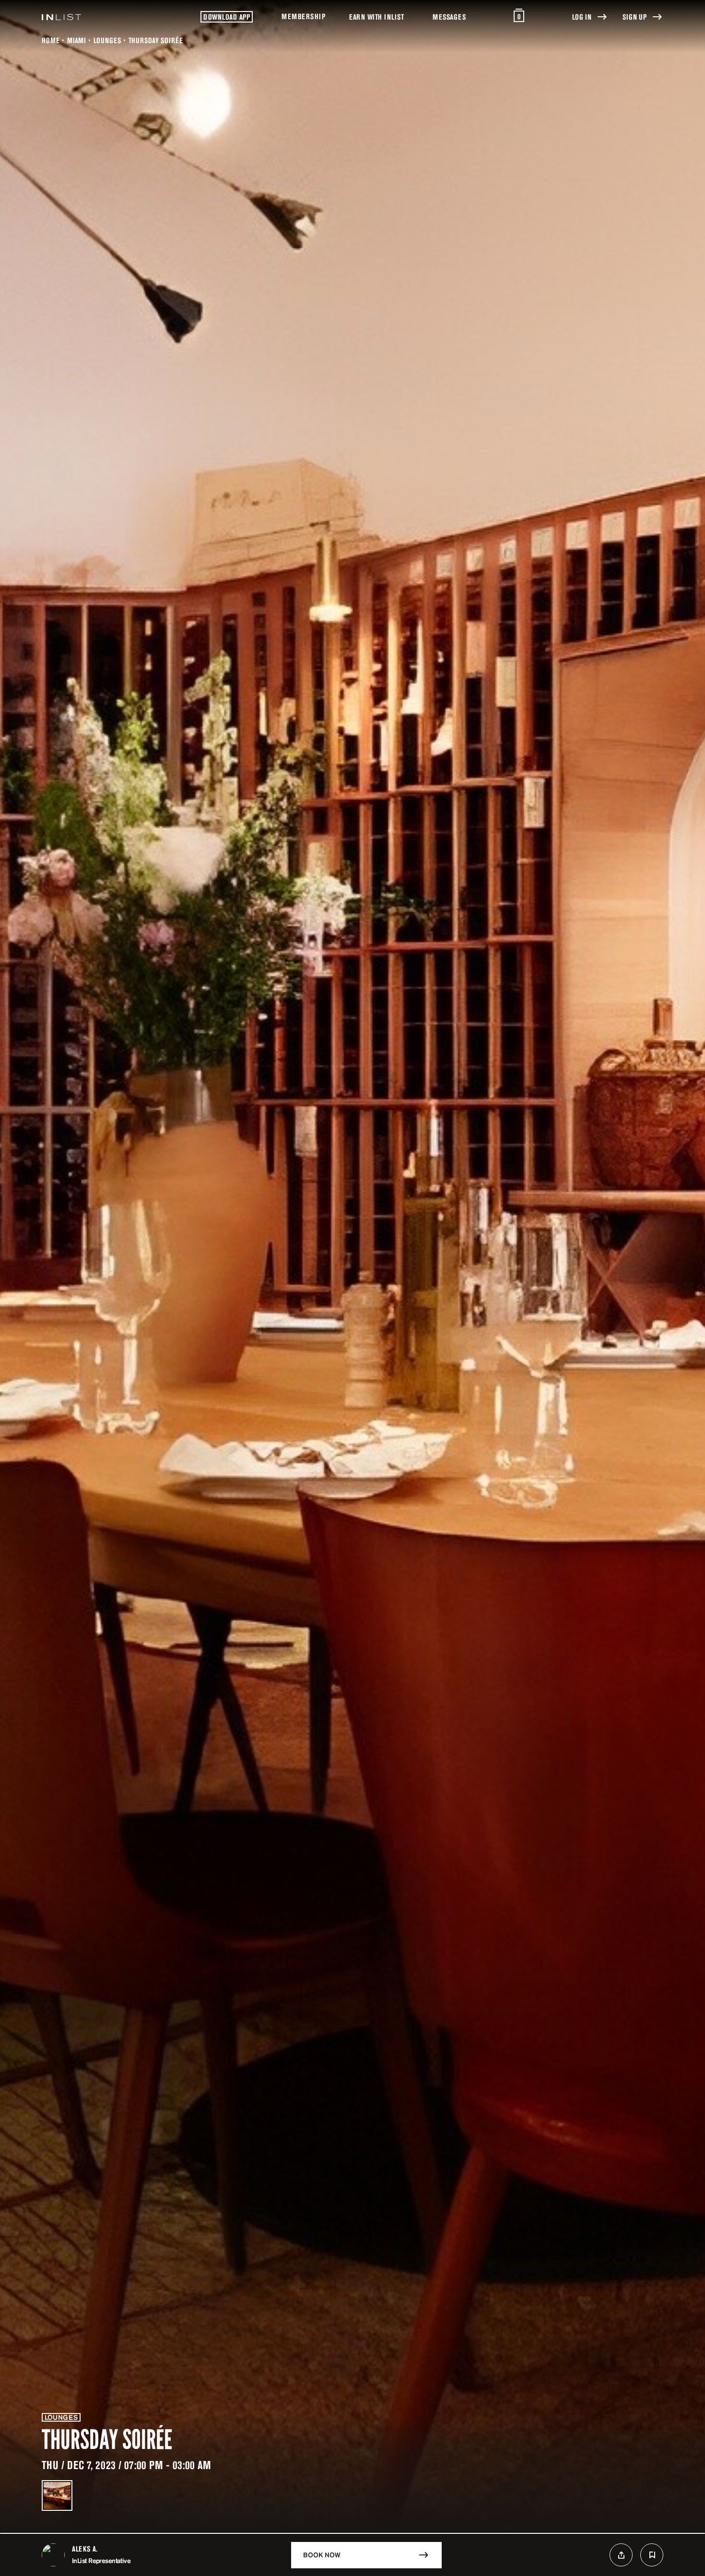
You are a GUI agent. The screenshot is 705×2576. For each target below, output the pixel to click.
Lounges (107, 40)
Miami (76, 40)
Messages (449, 17)
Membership (303, 16)
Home (51, 40)
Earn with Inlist (376, 17)
